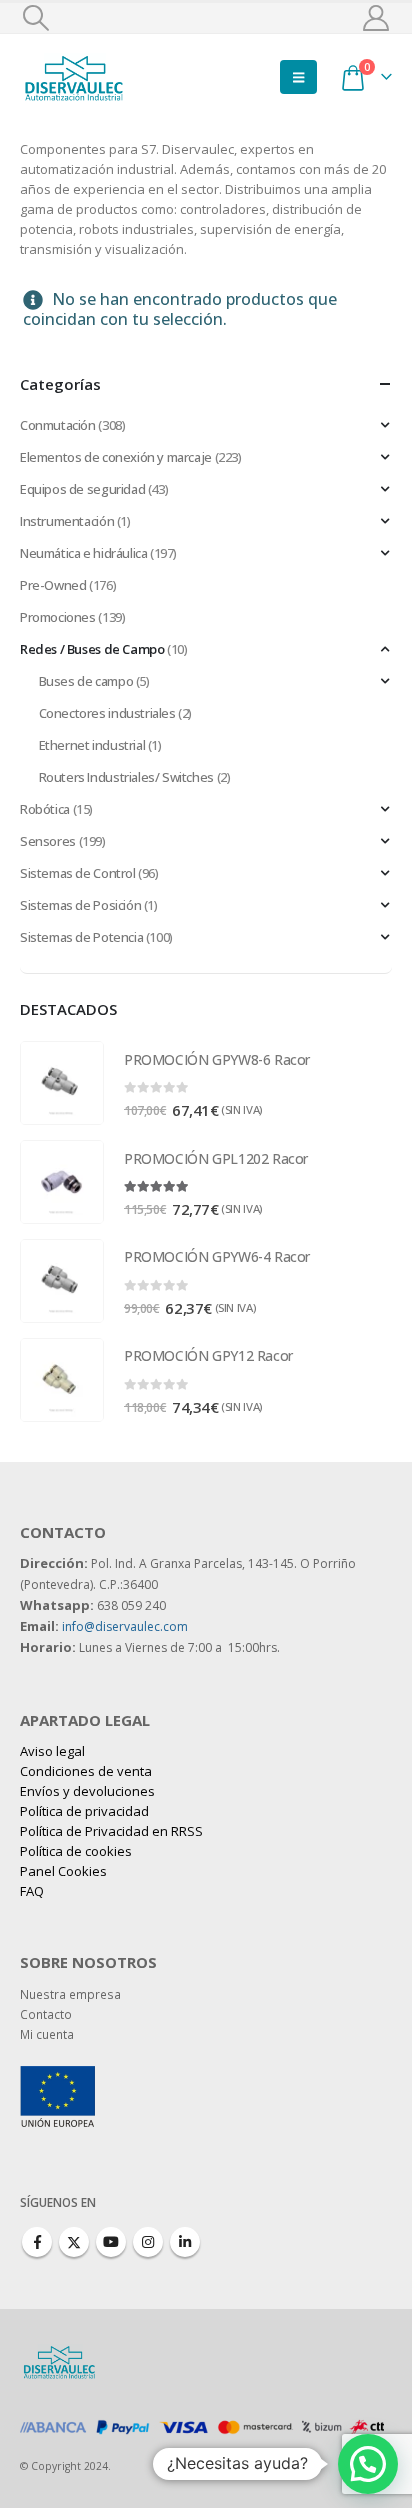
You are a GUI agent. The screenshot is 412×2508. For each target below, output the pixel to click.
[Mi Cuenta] (376, 18)
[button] (35, 18)
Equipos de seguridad (82, 489)
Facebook (37, 2242)
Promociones (58, 617)
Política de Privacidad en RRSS (111, 1831)
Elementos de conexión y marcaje (116, 457)
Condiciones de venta (86, 1771)
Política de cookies (76, 1851)
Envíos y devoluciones (87, 1791)
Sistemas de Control (78, 873)
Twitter (74, 2242)
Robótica (45, 809)
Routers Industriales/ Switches (126, 777)
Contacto (46, 2014)
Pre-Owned (53, 585)
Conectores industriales (107, 713)
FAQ (32, 1891)
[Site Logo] (75, 76)
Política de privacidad (84, 1811)
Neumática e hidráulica (83, 553)
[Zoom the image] (57, 2076)
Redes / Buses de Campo (92, 649)
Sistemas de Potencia (81, 937)
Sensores (48, 841)
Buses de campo (86, 681)
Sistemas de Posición (80, 905)
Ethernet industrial (92, 745)
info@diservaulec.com (125, 1626)
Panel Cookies (63, 1871)
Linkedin (185, 2242)
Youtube (111, 2242)
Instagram (148, 2242)
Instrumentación (67, 521)
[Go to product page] (62, 1083)
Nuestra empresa (70, 1994)
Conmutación (58, 425)
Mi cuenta (47, 2034)
